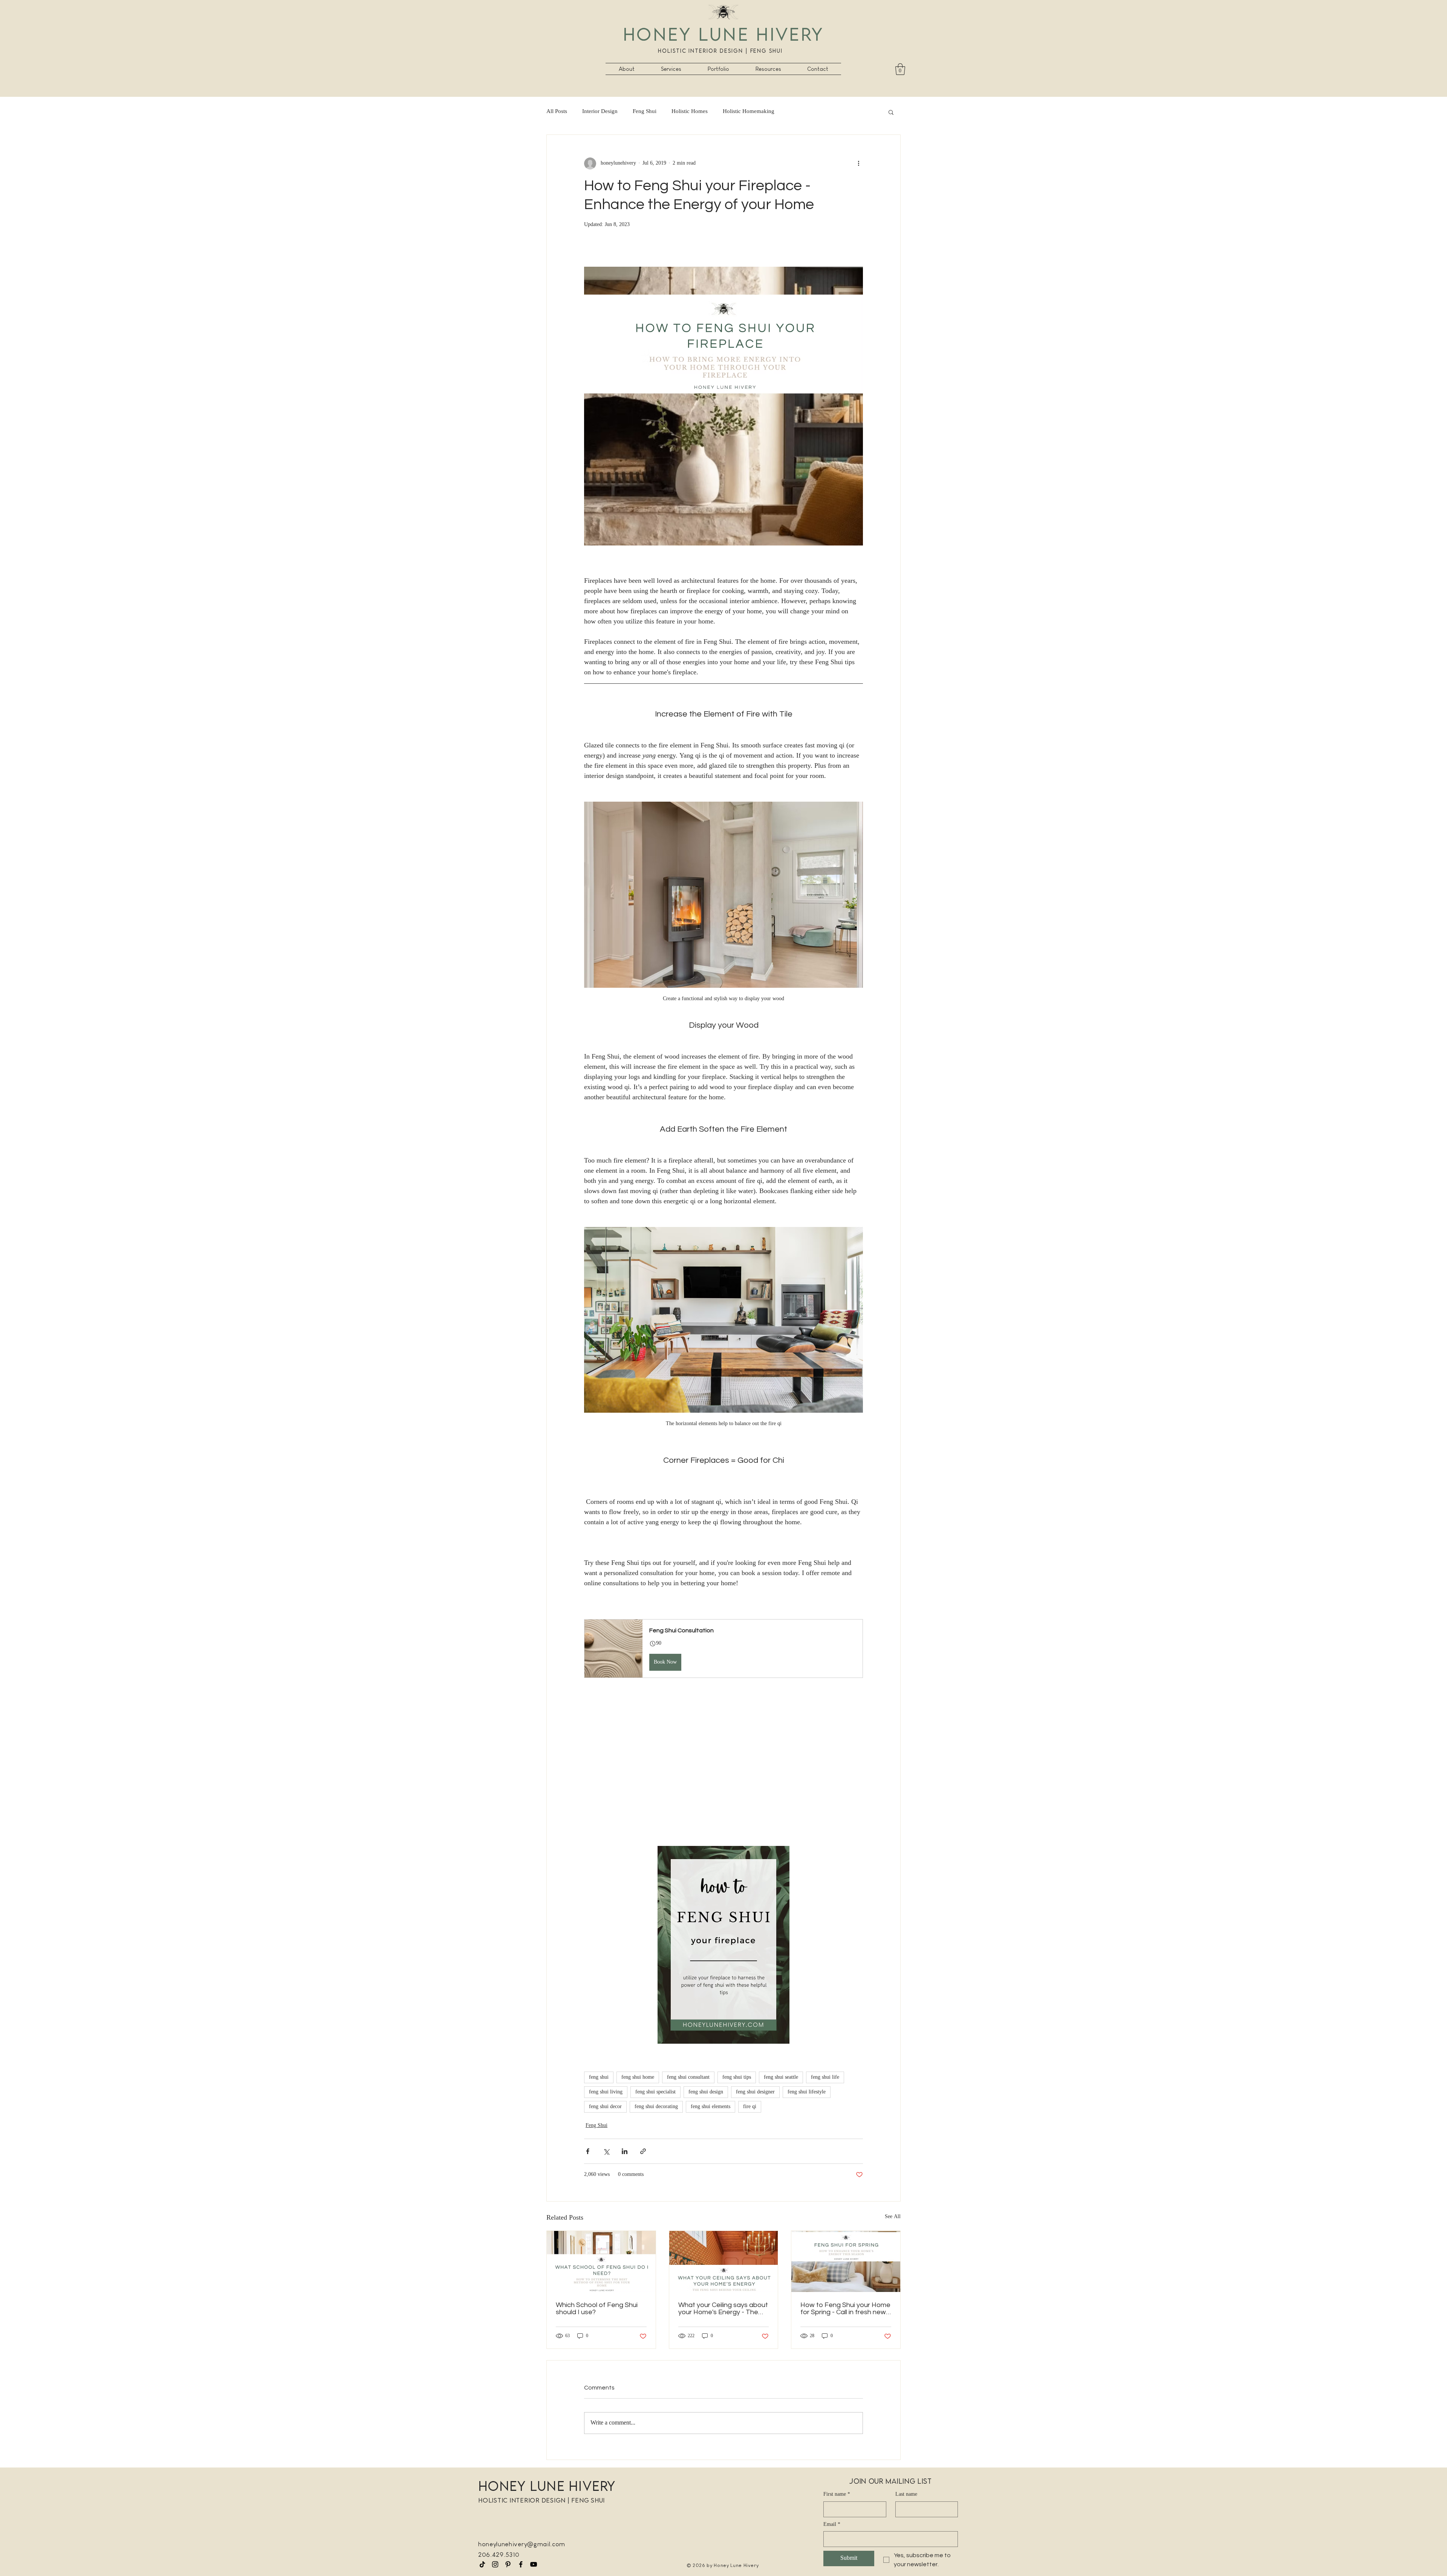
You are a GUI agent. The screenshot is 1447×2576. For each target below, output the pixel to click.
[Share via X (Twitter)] (606, 2151)
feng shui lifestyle (807, 2092)
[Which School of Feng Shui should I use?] (601, 2261)
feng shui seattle (781, 2077)
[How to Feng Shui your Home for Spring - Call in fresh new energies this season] (846, 2261)
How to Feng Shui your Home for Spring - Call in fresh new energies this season (845, 2309)
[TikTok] (482, 2564)
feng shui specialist (655, 2092)
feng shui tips (737, 2077)
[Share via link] (643, 2151)
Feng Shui (645, 112)
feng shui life (825, 2077)
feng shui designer (755, 2092)
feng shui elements (710, 2107)
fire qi (750, 2107)
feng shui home (638, 2077)
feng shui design (706, 2092)
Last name (906, 2495)
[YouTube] (534, 2564)
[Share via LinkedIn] (625, 2151)
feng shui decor (605, 2107)
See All (893, 2217)
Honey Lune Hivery (723, 34)
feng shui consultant (688, 2077)
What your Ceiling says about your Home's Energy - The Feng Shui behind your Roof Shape (723, 2309)
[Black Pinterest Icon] (508, 2564)
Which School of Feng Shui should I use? (597, 2309)
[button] (671, 69)
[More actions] (858, 163)
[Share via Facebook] (588, 2151)
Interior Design (600, 112)
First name (837, 2495)
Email (832, 2525)
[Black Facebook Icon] (521, 2564)
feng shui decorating (656, 2107)
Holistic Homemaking (749, 112)
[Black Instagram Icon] (495, 2564)
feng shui (599, 2077)
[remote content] (723, 1772)
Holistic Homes (690, 112)
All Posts (557, 112)
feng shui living (606, 2092)
